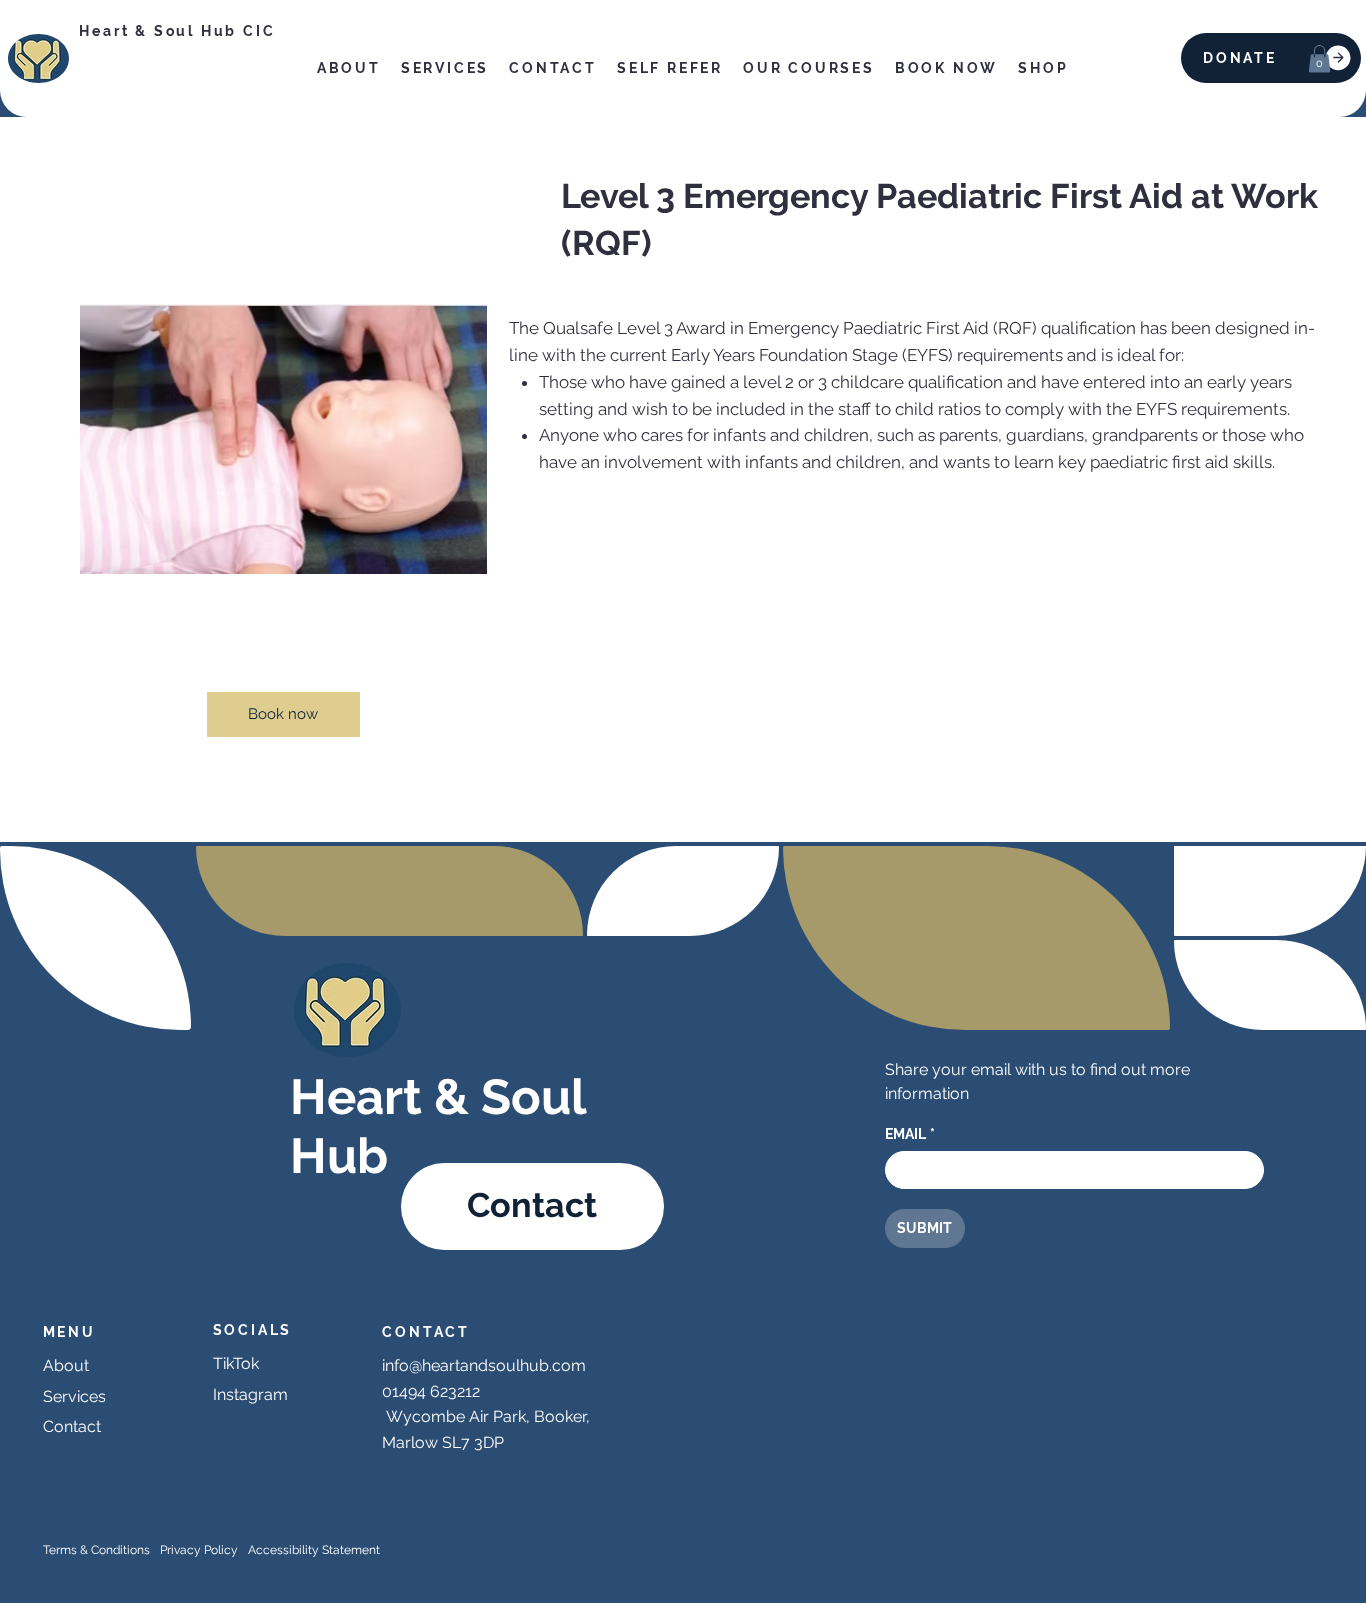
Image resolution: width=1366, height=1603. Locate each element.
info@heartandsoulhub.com (484, 1365)
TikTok (236, 1363)
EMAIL (910, 1134)
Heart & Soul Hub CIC (177, 31)
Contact (72, 1426)
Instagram (250, 1394)
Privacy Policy (199, 1550)
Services (74, 1396)
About (66, 1365)
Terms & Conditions (96, 1550)
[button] (1319, 58)
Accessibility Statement (314, 1550)
